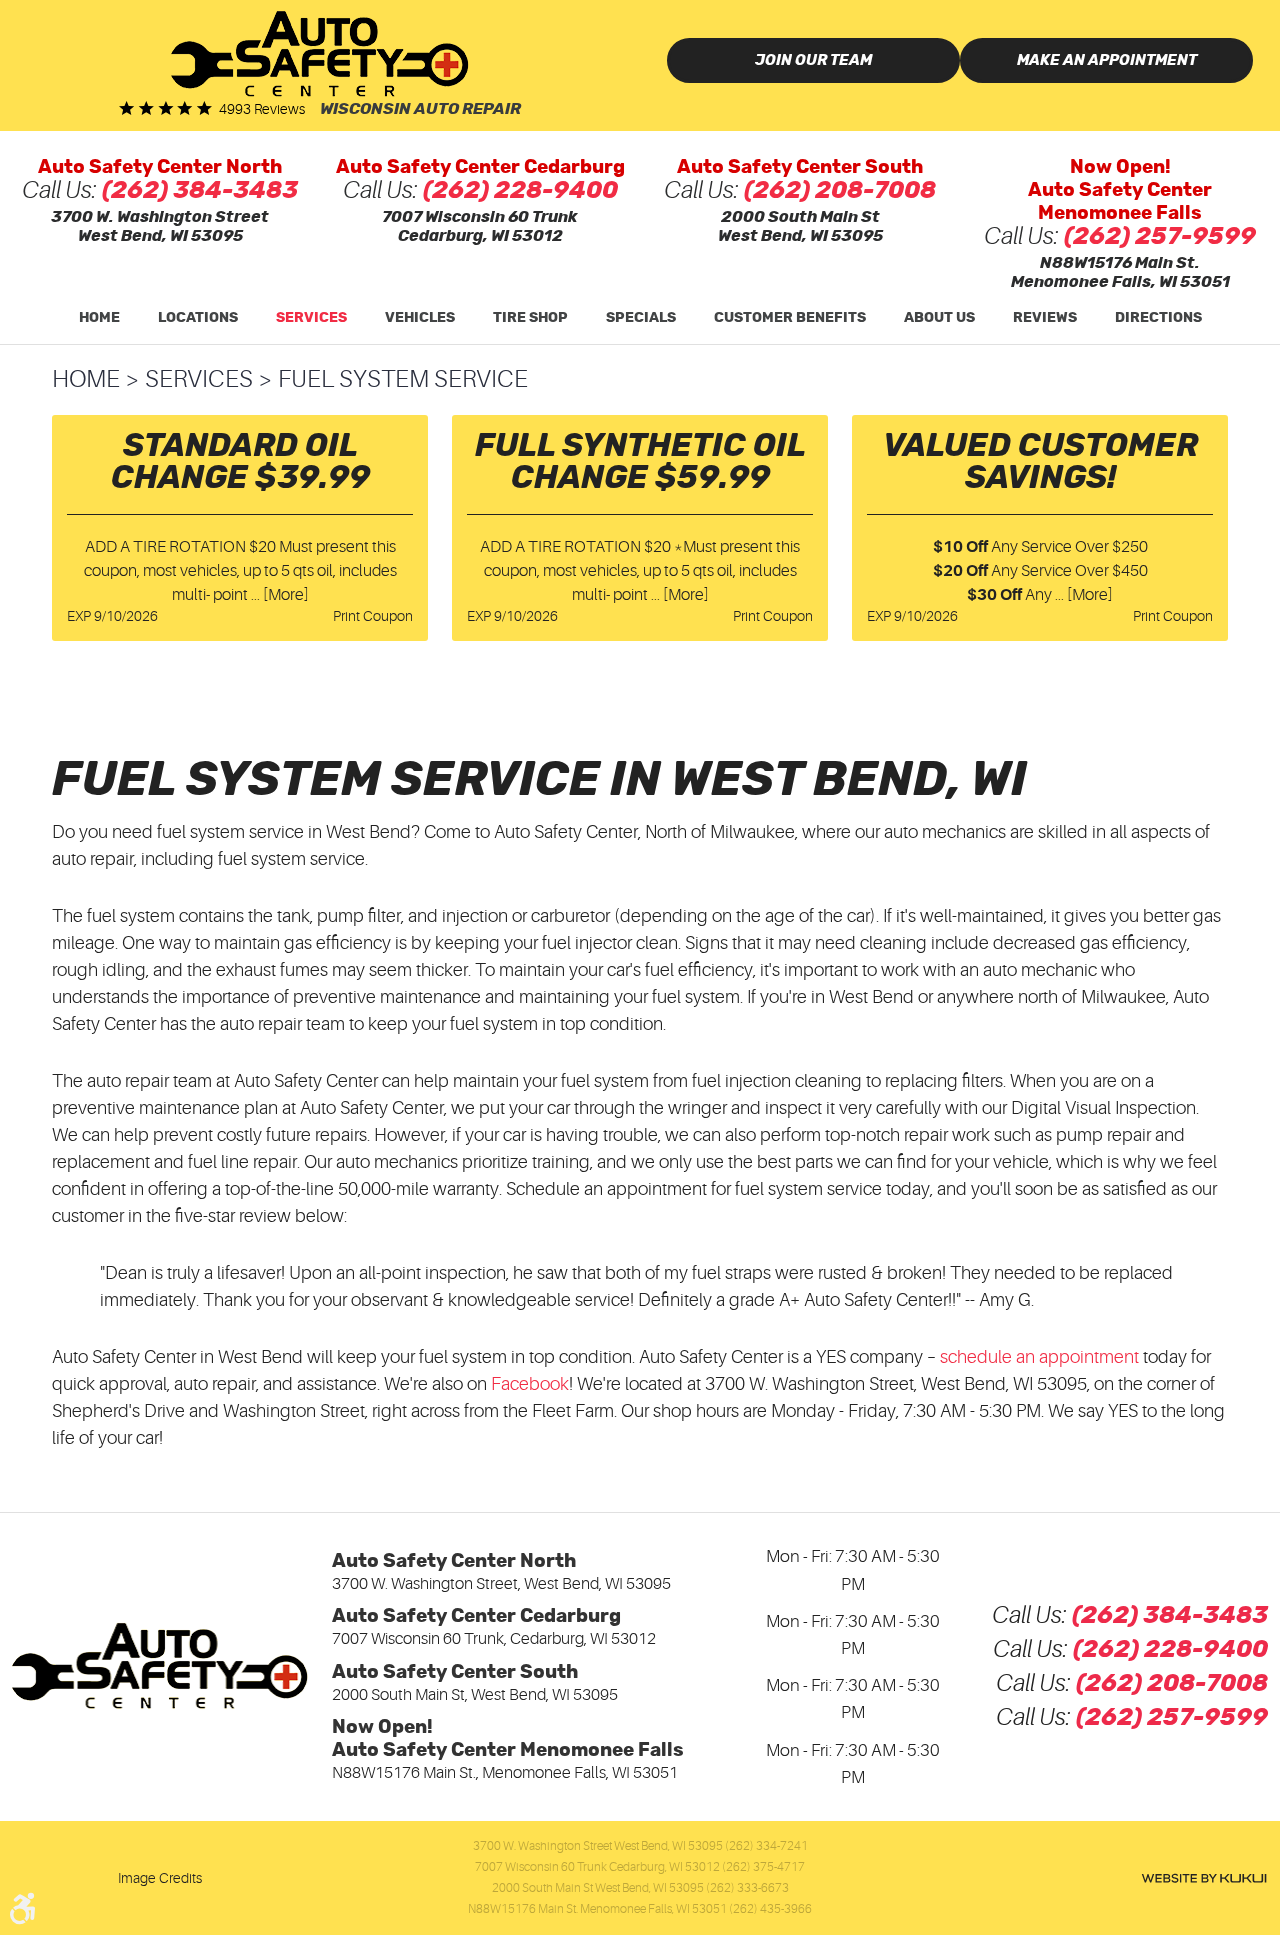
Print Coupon (373, 616)
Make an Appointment (1107, 60)
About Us (939, 318)
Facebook (530, 1384)
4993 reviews (262, 109)
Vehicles (420, 318)
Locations (198, 318)
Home (99, 318)
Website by (1204, 1878)
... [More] (278, 595)
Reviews (1045, 318)
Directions (1158, 318)
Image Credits (160, 1878)
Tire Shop (530, 318)
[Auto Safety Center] (320, 53)
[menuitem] (99, 318)
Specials (641, 318)
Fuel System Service (403, 379)
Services (311, 318)
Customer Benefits (790, 318)
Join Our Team (813, 60)
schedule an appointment (1039, 1357)
